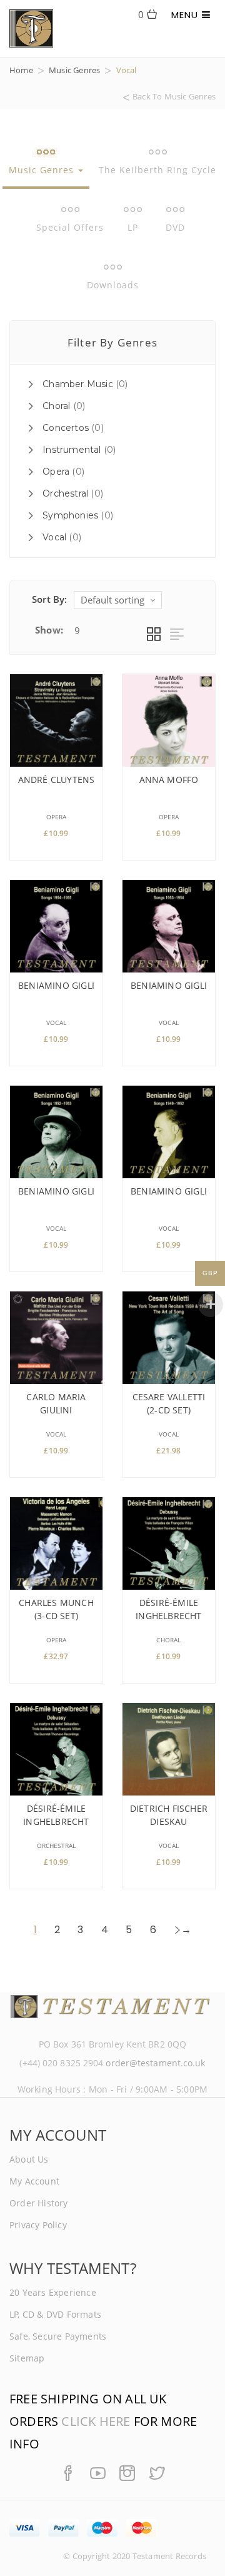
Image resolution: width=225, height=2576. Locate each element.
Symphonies (70, 515)
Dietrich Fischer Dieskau (169, 1815)
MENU (187, 15)
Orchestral (65, 493)
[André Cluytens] (56, 720)
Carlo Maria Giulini (56, 1403)
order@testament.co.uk (155, 2063)
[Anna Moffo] (169, 720)
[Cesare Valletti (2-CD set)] (169, 1338)
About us (29, 2159)
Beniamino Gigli (56, 985)
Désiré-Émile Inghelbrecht (168, 1609)
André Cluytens (57, 780)
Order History (39, 2203)
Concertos (66, 428)
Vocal (54, 537)
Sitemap (27, 2358)
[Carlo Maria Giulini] (56, 1338)
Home (21, 70)
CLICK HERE (96, 2421)
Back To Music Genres (174, 97)
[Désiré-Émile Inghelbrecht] (169, 1543)
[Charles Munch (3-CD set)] (56, 1543)
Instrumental (72, 450)
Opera (56, 472)
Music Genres (74, 70)
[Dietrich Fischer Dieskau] (169, 1749)
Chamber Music (78, 384)
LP (133, 227)
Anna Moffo (169, 780)
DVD (175, 227)
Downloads (113, 285)
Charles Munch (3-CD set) (56, 1609)
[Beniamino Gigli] (56, 926)
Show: (49, 630)
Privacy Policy (38, 2225)
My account (34, 2181)
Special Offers (70, 227)
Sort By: (50, 599)
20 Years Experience (53, 2292)
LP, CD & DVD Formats (55, 2314)
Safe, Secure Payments (58, 2336)
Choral (56, 406)
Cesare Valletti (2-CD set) (169, 1403)
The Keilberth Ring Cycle (157, 170)
